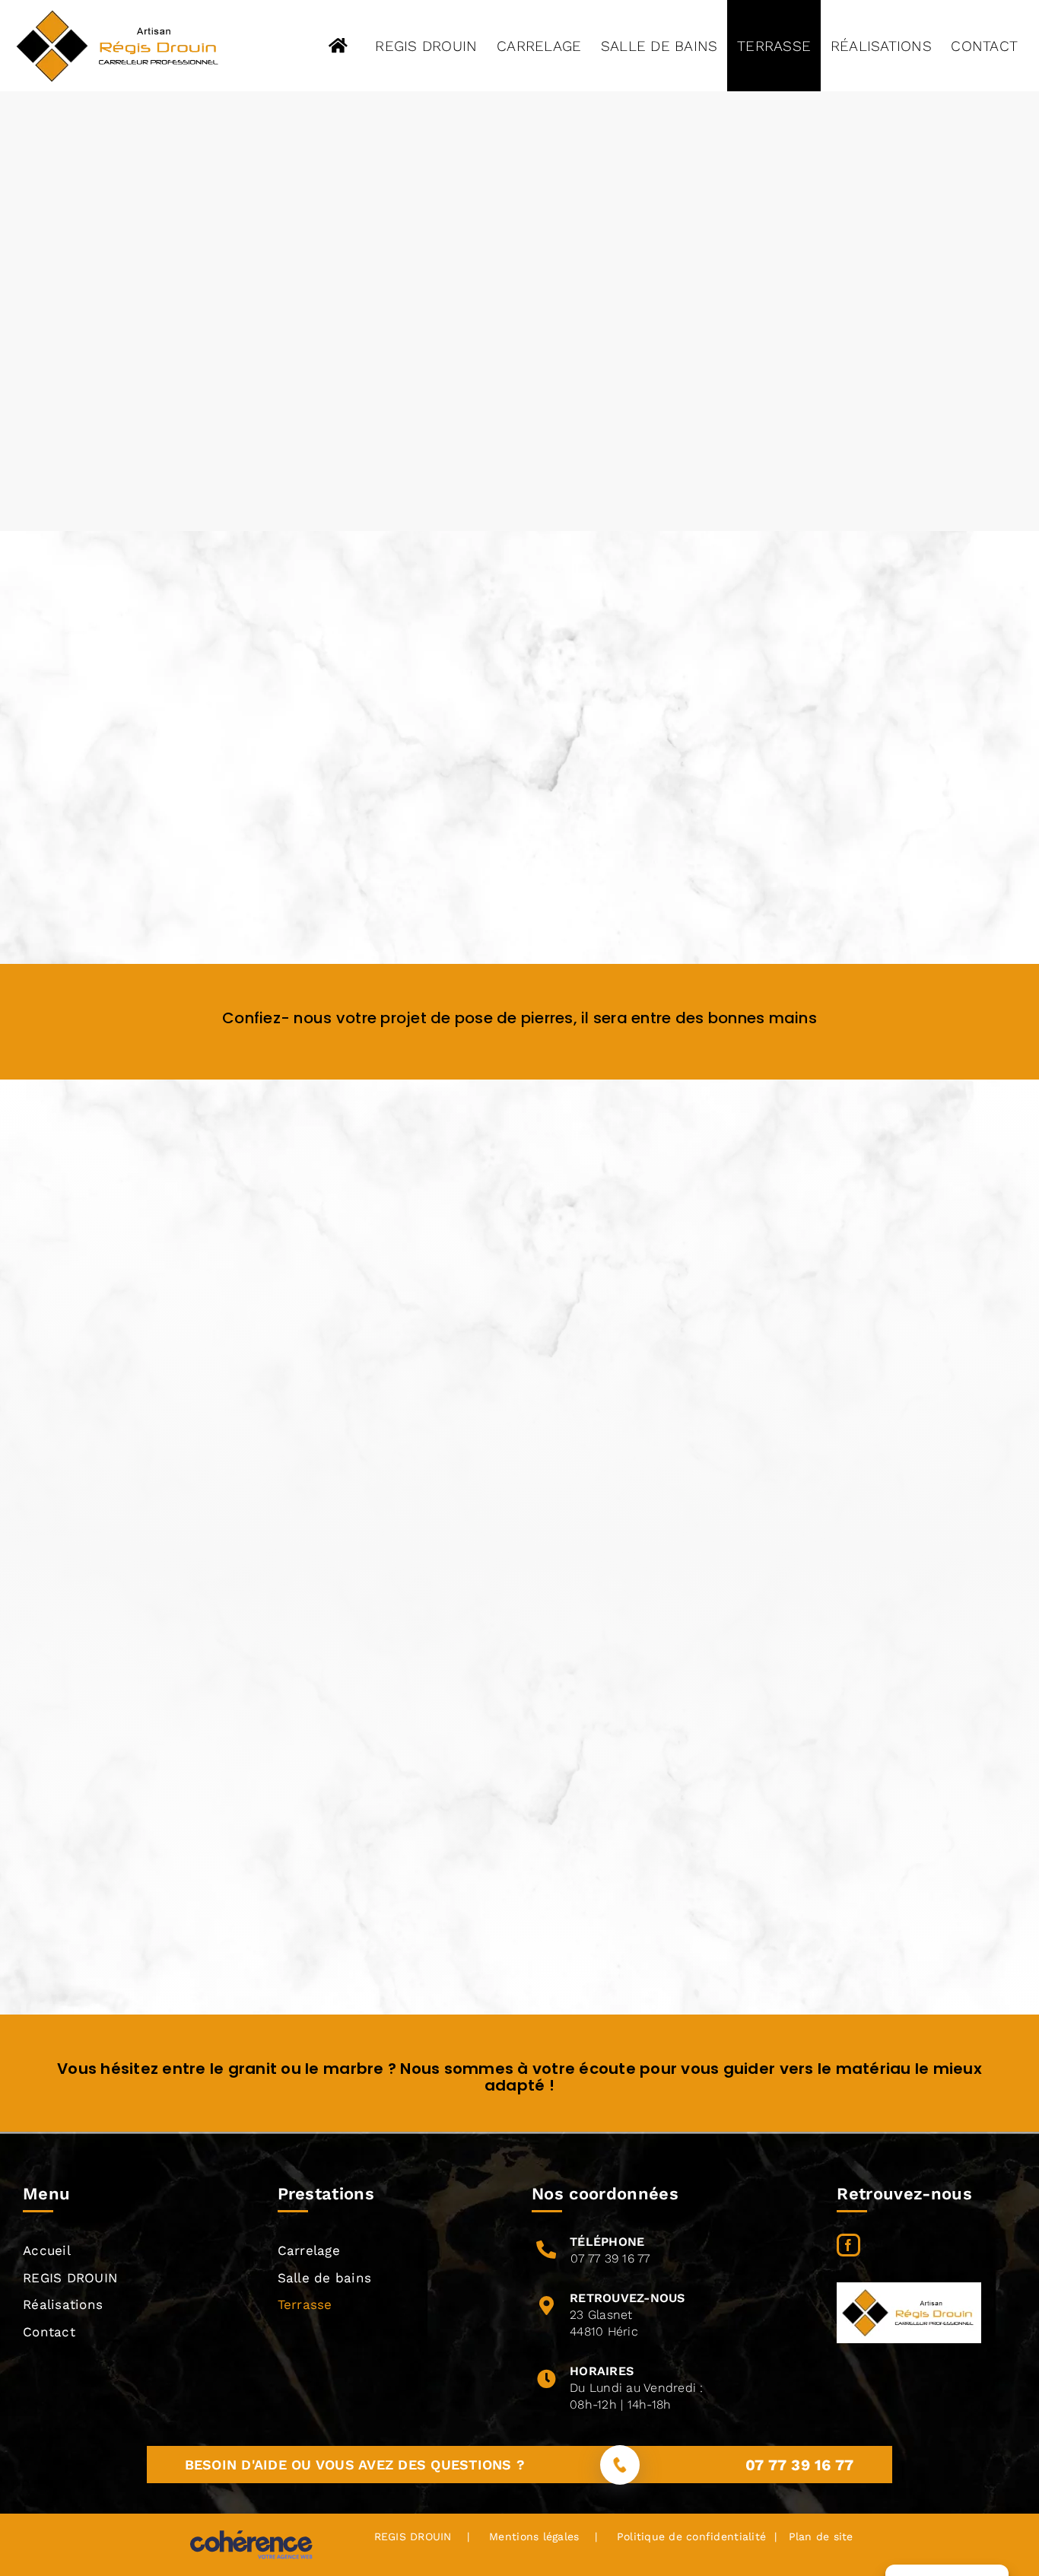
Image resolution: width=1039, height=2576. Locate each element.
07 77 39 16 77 (610, 2258)
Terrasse (305, 2304)
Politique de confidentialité (691, 2536)
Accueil (47, 2250)
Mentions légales (534, 2536)
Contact (49, 2332)
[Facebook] (848, 2245)
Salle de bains (325, 2278)
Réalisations (63, 2304)
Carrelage (309, 2250)
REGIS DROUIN (70, 2278)
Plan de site (818, 2536)
